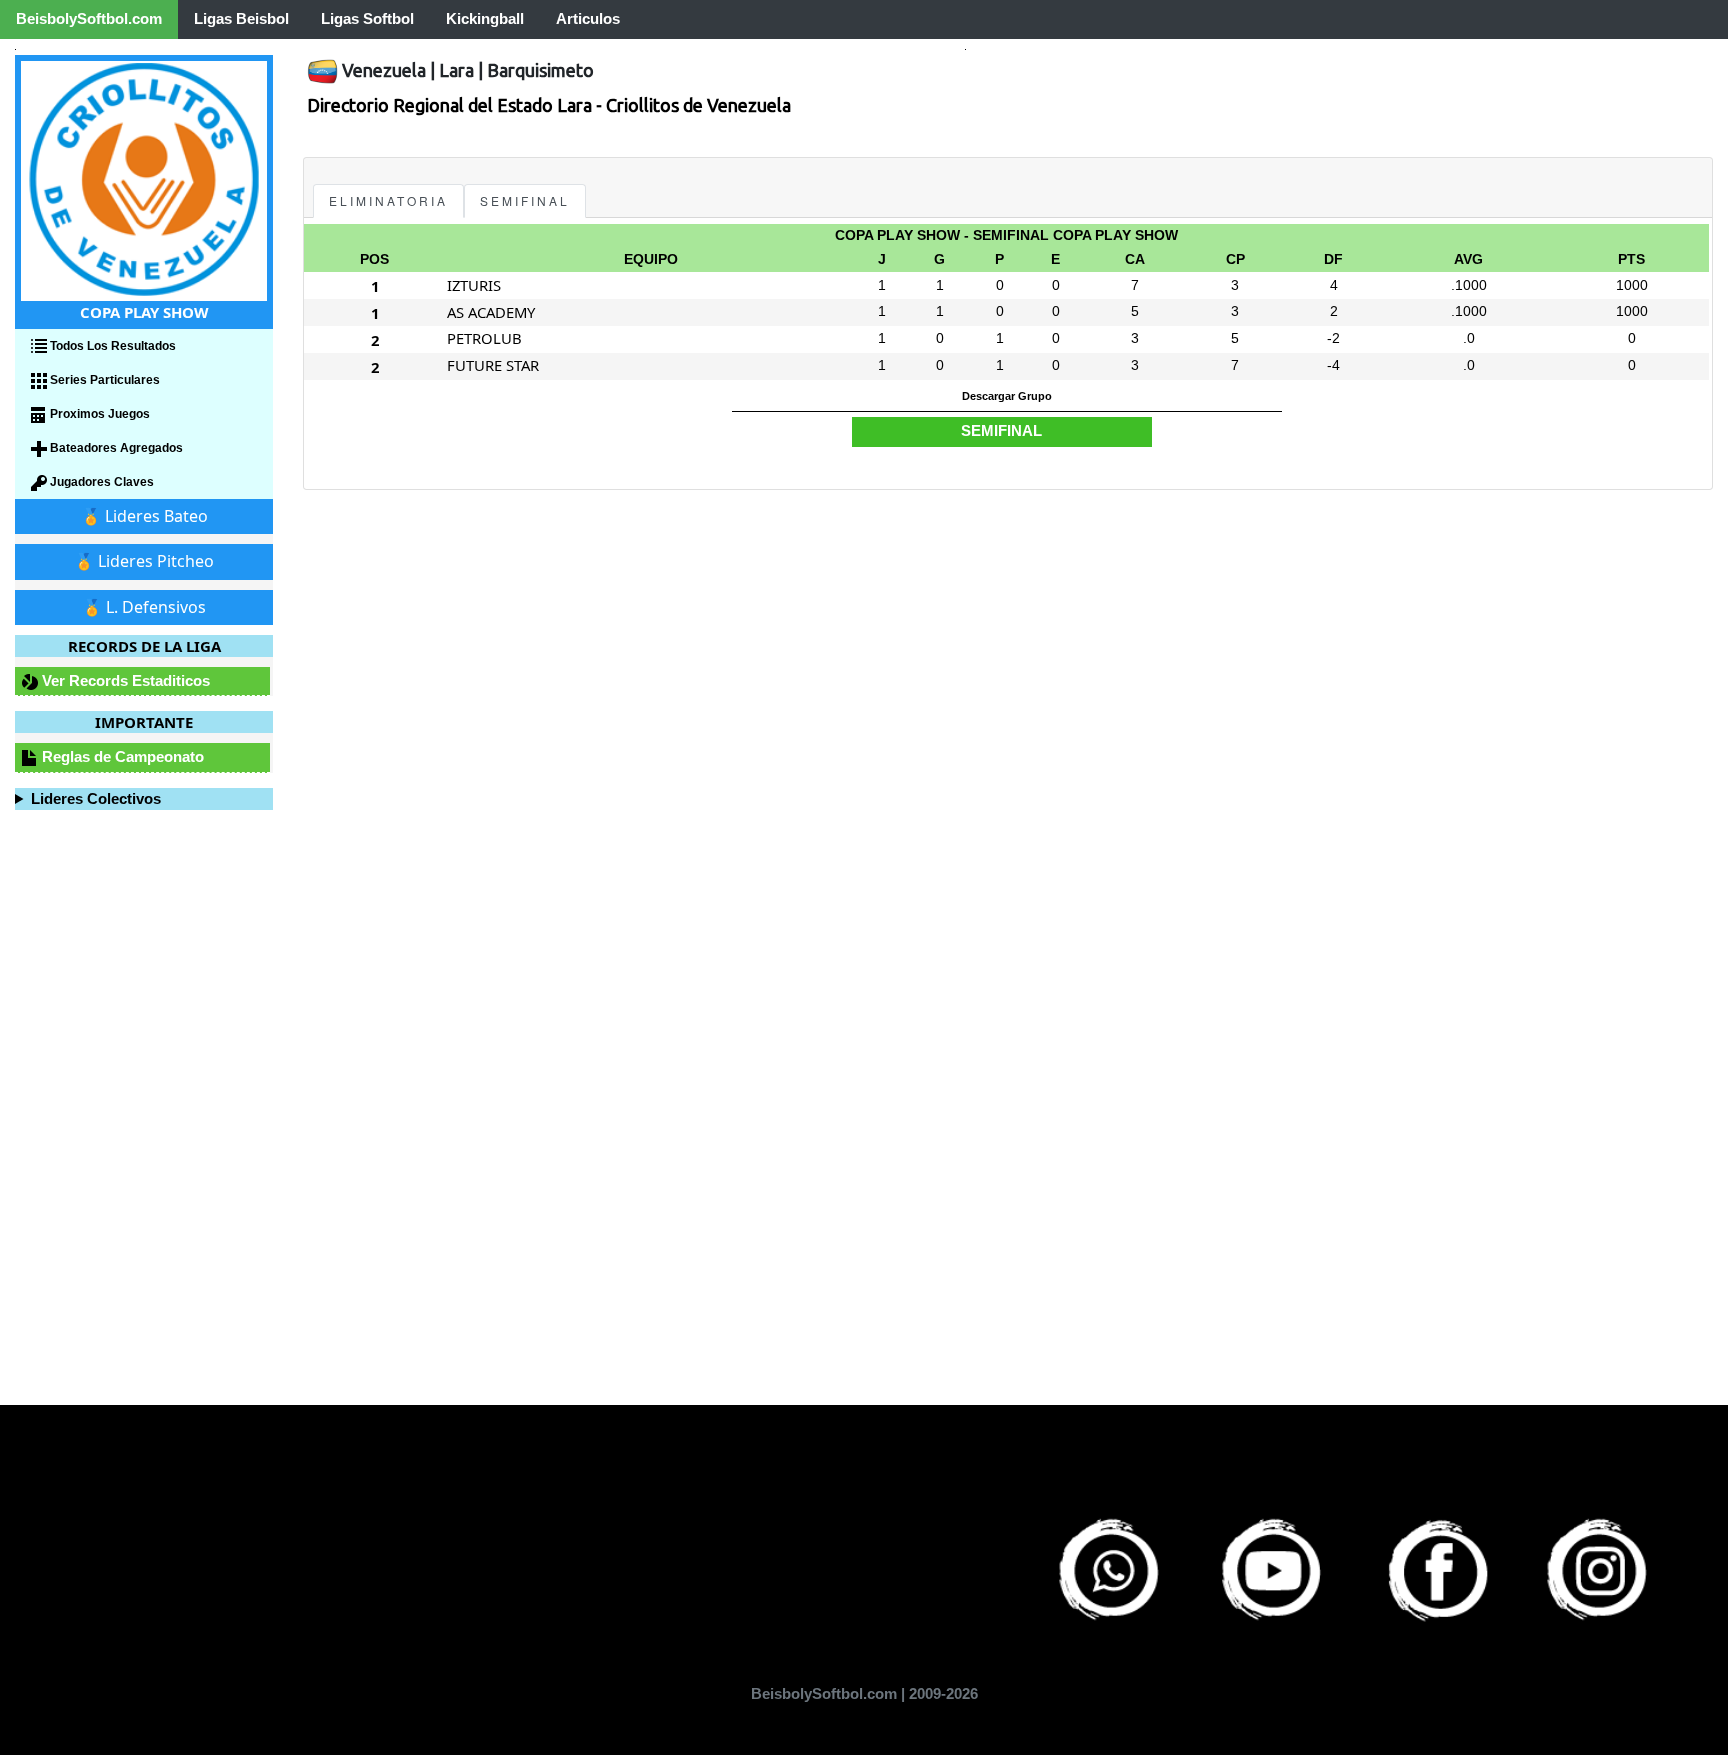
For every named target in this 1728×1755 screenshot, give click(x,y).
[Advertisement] (903, 620)
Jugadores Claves (100, 482)
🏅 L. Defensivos (144, 607)
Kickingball (485, 18)
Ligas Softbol (367, 18)
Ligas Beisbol (241, 18)
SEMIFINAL (525, 200)
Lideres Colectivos (96, 798)
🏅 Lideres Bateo (144, 516)
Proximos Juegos (98, 414)
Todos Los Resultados (111, 346)
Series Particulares (103, 380)
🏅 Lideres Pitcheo (144, 561)
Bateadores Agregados (115, 448)
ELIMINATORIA (388, 200)
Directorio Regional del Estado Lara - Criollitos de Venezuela (549, 105)
